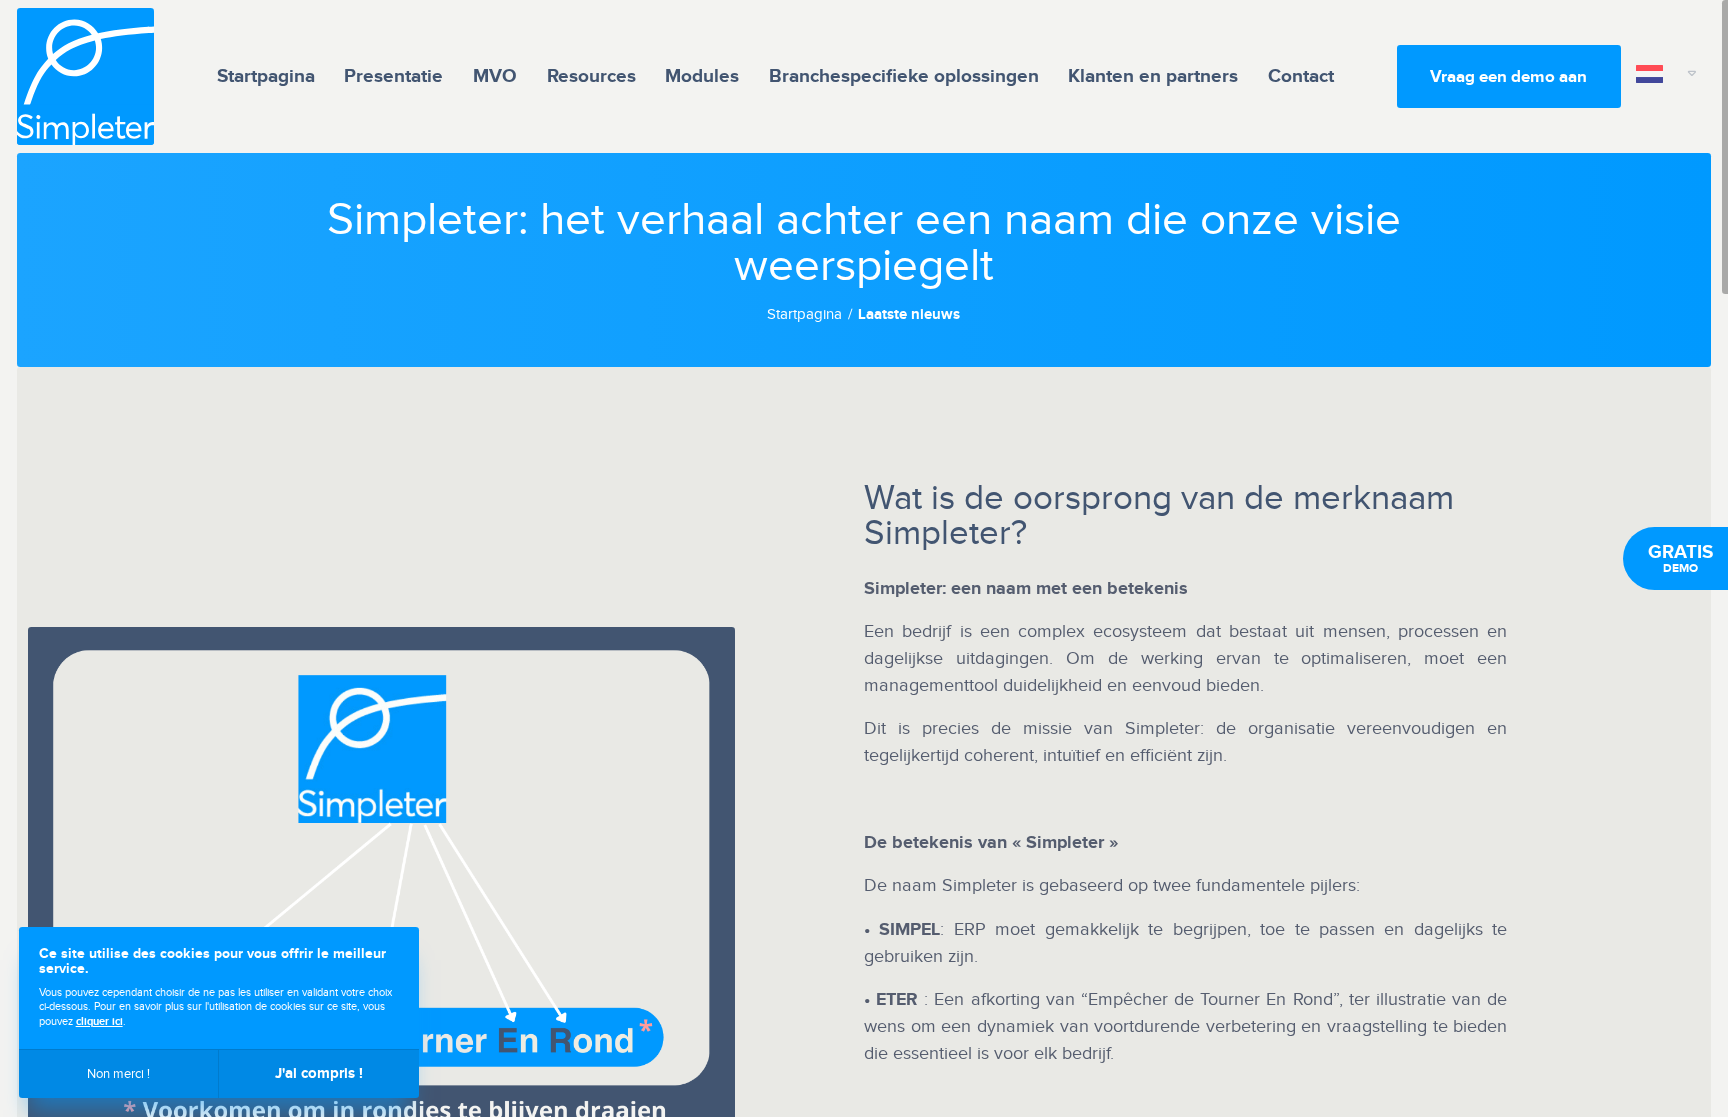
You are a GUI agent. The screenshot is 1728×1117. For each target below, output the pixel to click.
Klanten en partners (1153, 76)
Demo (1680, 559)
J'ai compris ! (319, 1073)
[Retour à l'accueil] (85, 76)
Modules (702, 76)
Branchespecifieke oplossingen (904, 76)
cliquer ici (99, 1021)
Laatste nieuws (909, 315)
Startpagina (266, 76)
